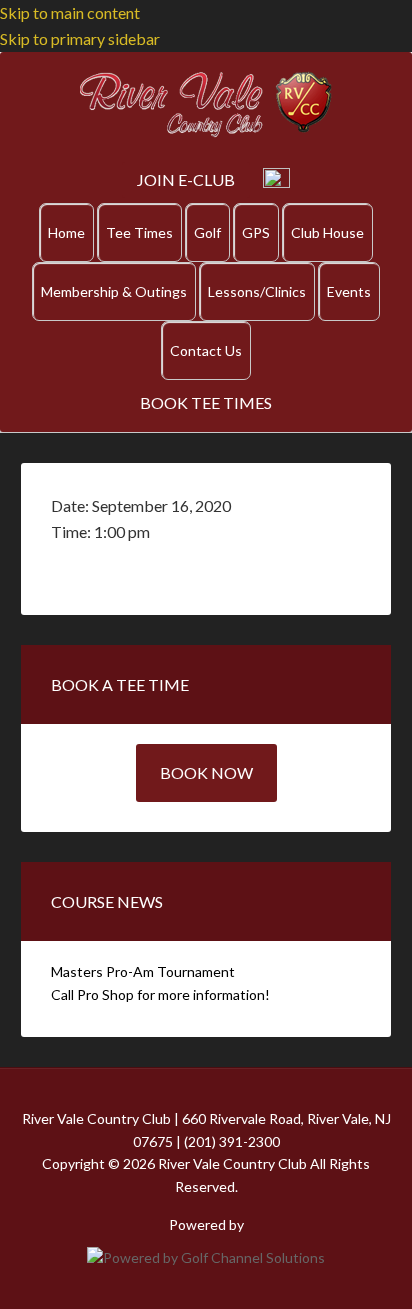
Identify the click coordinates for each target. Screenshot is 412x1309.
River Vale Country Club (206, 104)
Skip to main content (70, 12)
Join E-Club (186, 179)
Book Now (206, 772)
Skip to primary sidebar (80, 38)
